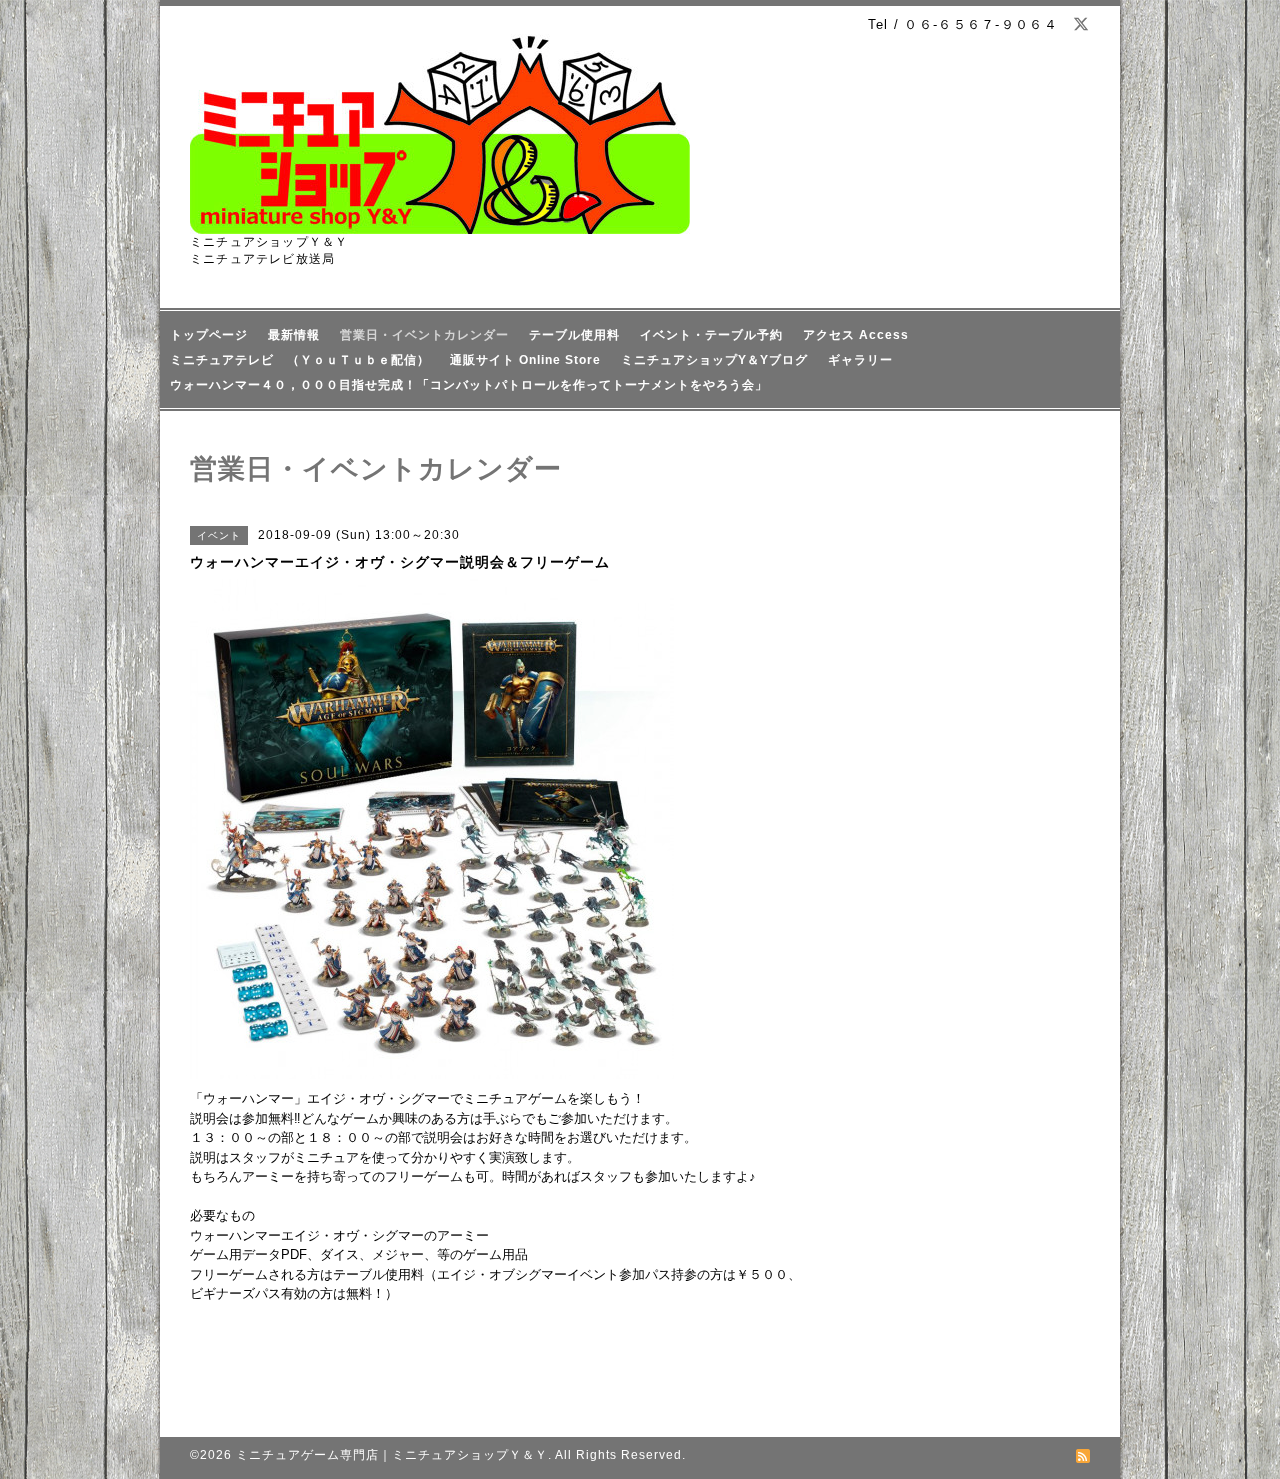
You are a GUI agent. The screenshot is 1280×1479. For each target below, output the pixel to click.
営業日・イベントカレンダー (424, 335)
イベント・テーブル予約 (711, 335)
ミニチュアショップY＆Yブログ (714, 360)
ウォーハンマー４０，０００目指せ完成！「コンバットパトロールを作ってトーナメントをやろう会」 (469, 385)
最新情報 (294, 335)
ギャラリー (860, 360)
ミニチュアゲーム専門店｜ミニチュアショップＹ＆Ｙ (392, 1455)
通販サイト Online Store (525, 360)
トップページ (209, 335)
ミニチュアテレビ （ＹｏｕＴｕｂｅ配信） (300, 360)
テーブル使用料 (574, 335)
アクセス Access (856, 335)
